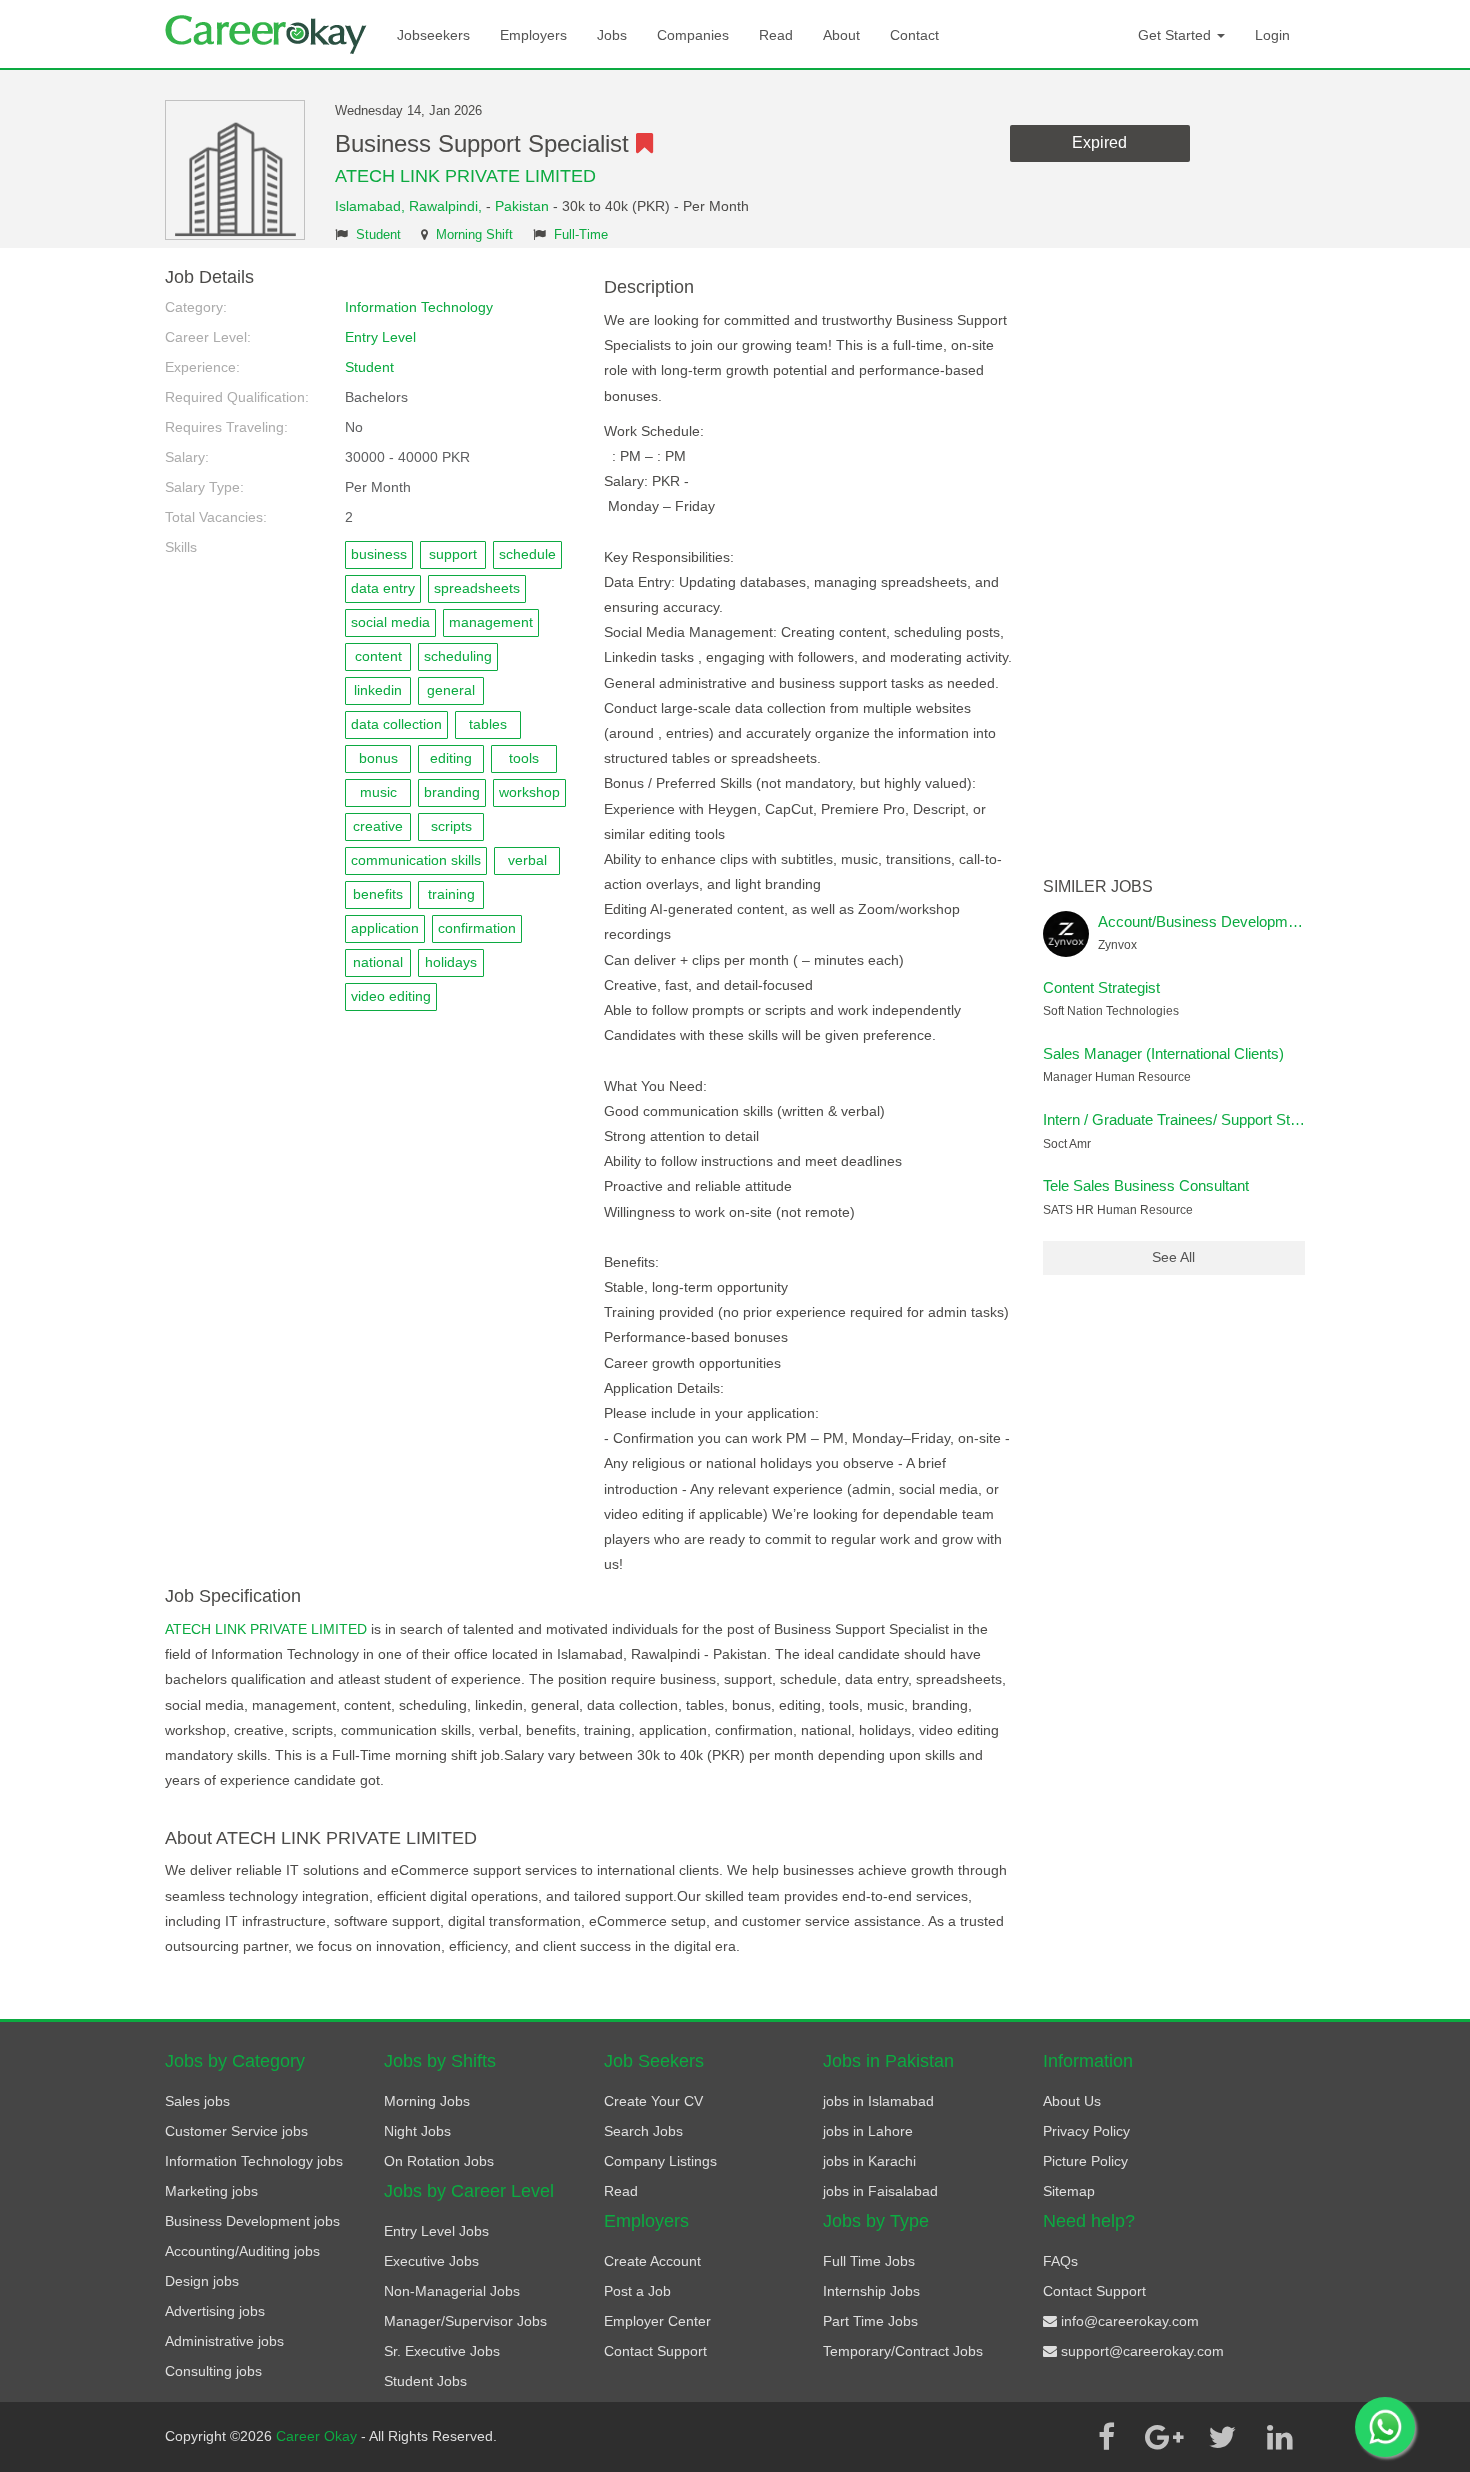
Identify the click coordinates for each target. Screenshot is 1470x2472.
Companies (693, 35)
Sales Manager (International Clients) (1163, 1053)
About (841, 35)
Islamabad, (372, 206)
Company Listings (660, 2161)
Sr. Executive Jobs (442, 2351)
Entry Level (380, 337)
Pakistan (522, 206)
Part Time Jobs (870, 2321)
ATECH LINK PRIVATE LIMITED (465, 176)
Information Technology (419, 307)
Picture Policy (1085, 2161)
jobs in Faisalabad (880, 2191)
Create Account (652, 2261)
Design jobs (202, 2281)
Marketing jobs (211, 2191)
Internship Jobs (871, 2291)
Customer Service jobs (236, 2131)
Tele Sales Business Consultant (1146, 1185)
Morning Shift (474, 235)
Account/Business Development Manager (1234, 921)
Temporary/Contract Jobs (903, 2351)
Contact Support (655, 2351)
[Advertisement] (1174, 568)
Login (1272, 35)
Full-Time (581, 235)
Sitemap (1069, 2191)
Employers (533, 35)
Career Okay (318, 2436)
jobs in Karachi (869, 2161)
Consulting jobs (213, 2371)
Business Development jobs (252, 2221)
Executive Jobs (431, 2261)
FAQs (1060, 2261)
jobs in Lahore (868, 2131)
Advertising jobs (215, 2311)
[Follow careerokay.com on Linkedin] (1280, 2437)
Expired (1099, 142)
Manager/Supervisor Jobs (465, 2321)
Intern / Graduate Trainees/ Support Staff (1174, 1119)
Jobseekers (433, 35)
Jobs (612, 35)
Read (776, 35)
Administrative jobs (224, 2341)
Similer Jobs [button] (1098, 886)
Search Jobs (643, 2131)
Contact (914, 35)
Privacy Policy (1086, 2131)
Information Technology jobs (254, 2161)
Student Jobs (425, 2381)
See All (1173, 1257)
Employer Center (657, 2321)
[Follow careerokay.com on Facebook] (1106, 2437)
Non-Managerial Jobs (452, 2291)
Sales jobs (197, 2101)
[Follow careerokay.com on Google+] (1164, 2437)
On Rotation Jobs (439, 2161)
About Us (1072, 2101)
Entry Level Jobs (436, 2231)
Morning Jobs (427, 2101)
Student (378, 235)
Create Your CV (653, 2101)
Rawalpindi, (447, 206)
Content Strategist (1101, 987)
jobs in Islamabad (878, 2101)
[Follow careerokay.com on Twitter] (1222, 2437)
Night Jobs (417, 2131)
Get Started (1176, 35)
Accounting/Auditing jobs (242, 2251)
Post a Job (637, 2291)
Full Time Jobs (869, 2261)
